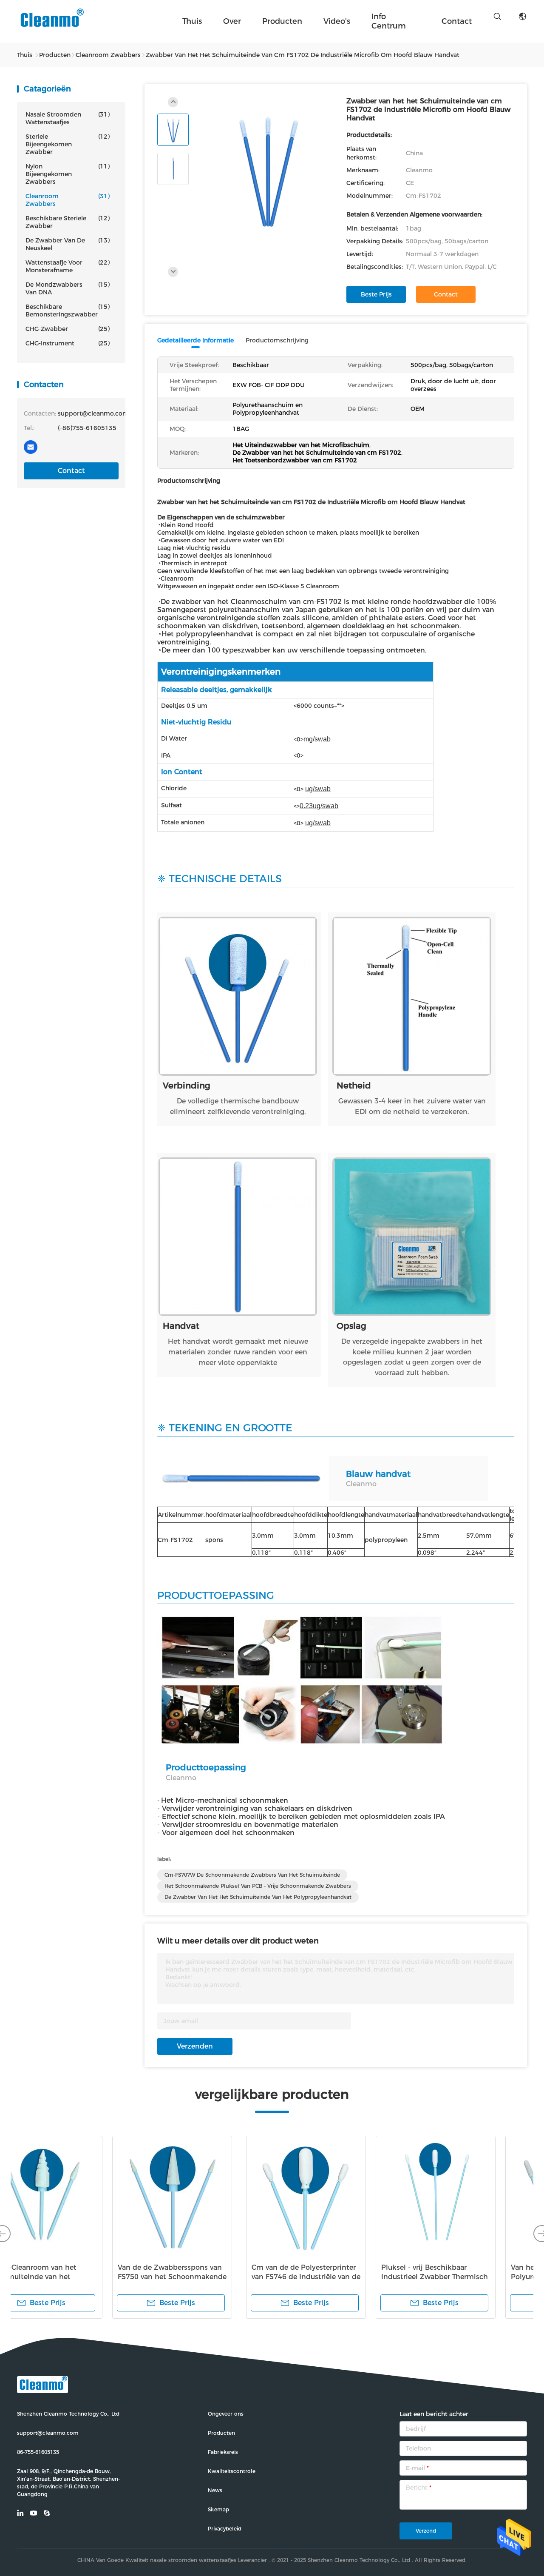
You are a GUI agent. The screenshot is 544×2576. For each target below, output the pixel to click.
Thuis (192, 21)
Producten (282, 21)
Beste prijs (376, 294)
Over (232, 21)
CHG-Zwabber (68, 329)
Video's (337, 21)
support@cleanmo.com (48, 2433)
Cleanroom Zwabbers (68, 200)
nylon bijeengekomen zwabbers (68, 174)
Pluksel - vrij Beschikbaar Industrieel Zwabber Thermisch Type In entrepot (205, 2277)
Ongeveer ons (226, 2414)
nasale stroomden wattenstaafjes (68, 118)
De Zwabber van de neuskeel (68, 244)
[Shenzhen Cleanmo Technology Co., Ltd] (51, 21)
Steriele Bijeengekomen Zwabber (68, 144)
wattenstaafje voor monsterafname (68, 266)
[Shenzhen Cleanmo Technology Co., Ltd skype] (51, 447)
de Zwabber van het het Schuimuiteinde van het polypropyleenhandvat (258, 1897)
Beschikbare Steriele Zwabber (68, 222)
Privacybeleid (225, 2529)
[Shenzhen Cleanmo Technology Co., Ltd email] (31, 447)
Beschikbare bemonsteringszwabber (68, 311)
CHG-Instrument (68, 343)
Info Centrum (389, 21)
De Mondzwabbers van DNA (68, 288)
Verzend (426, 2531)
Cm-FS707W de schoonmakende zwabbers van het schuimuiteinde (252, 1875)
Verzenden (195, 2046)
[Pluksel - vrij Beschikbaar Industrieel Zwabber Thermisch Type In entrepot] (207, 2196)
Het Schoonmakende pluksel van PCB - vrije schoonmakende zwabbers (258, 1886)
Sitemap (218, 2509)
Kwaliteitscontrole (232, 2471)
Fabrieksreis (223, 2452)
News (215, 2490)
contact (457, 21)
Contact (71, 471)
